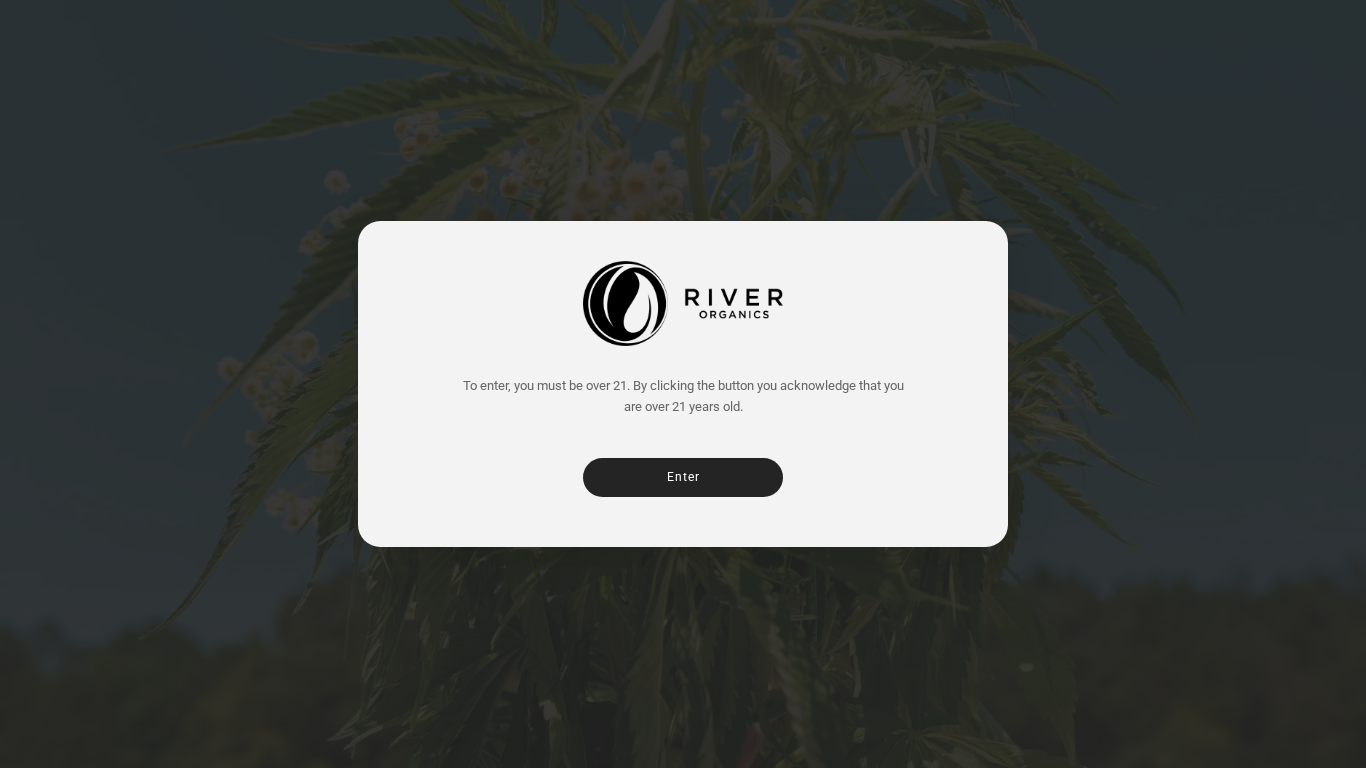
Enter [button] (683, 477)
